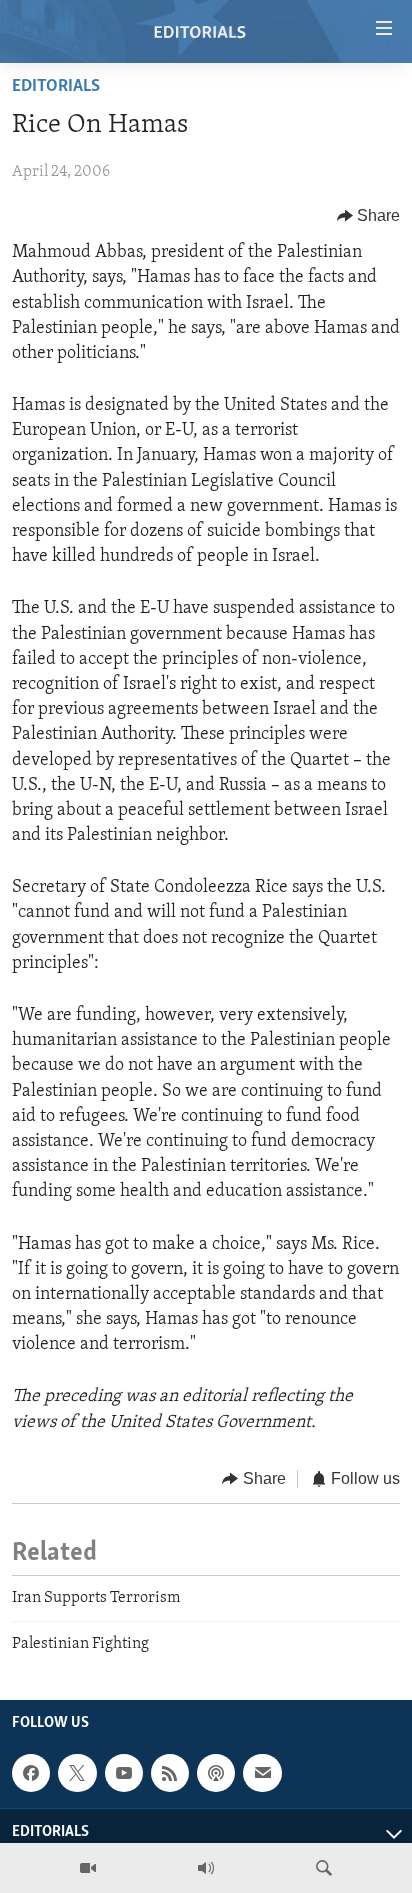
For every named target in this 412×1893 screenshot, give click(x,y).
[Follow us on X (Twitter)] (77, 1773)
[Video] (88, 1868)
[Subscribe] (262, 1773)
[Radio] (206, 1868)
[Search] (324, 1868)
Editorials (56, 87)
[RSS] (170, 1773)
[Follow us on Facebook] (31, 1773)
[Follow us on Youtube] (124, 1773)
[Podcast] (216, 1773)
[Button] (369, 216)
